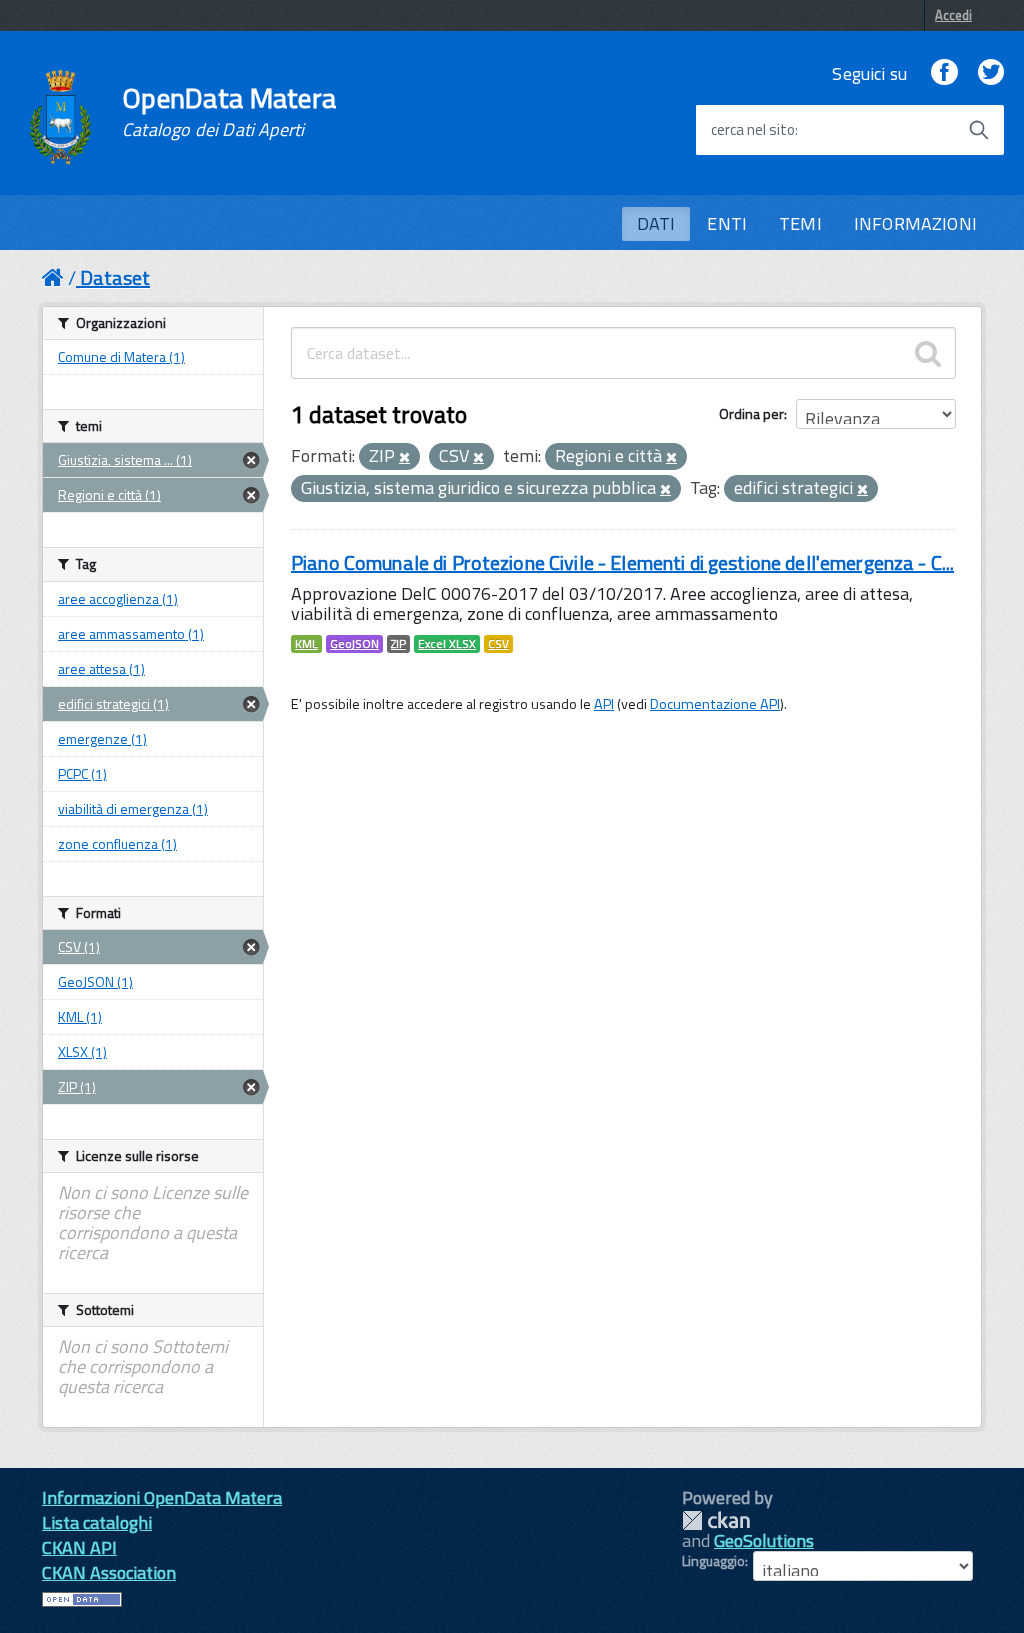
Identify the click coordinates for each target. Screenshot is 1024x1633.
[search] (928, 353)
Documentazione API (715, 704)
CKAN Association (109, 1572)
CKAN (716, 1520)
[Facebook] (944, 73)
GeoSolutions (764, 1540)
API (604, 704)
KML (306, 644)
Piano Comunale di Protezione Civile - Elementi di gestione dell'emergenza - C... (622, 562)
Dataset (115, 277)
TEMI (800, 223)
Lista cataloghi (97, 1522)
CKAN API (79, 1547)
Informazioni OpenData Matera (162, 1497)
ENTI (727, 223)
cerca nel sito (753, 130)
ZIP (398, 644)
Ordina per (751, 413)
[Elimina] (404, 458)
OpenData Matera (229, 112)
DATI (656, 223)
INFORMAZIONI (915, 223)
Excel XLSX (447, 644)
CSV (498, 644)
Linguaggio (713, 1561)
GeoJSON (354, 644)
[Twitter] (991, 73)
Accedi (953, 15)
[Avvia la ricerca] (979, 130)
